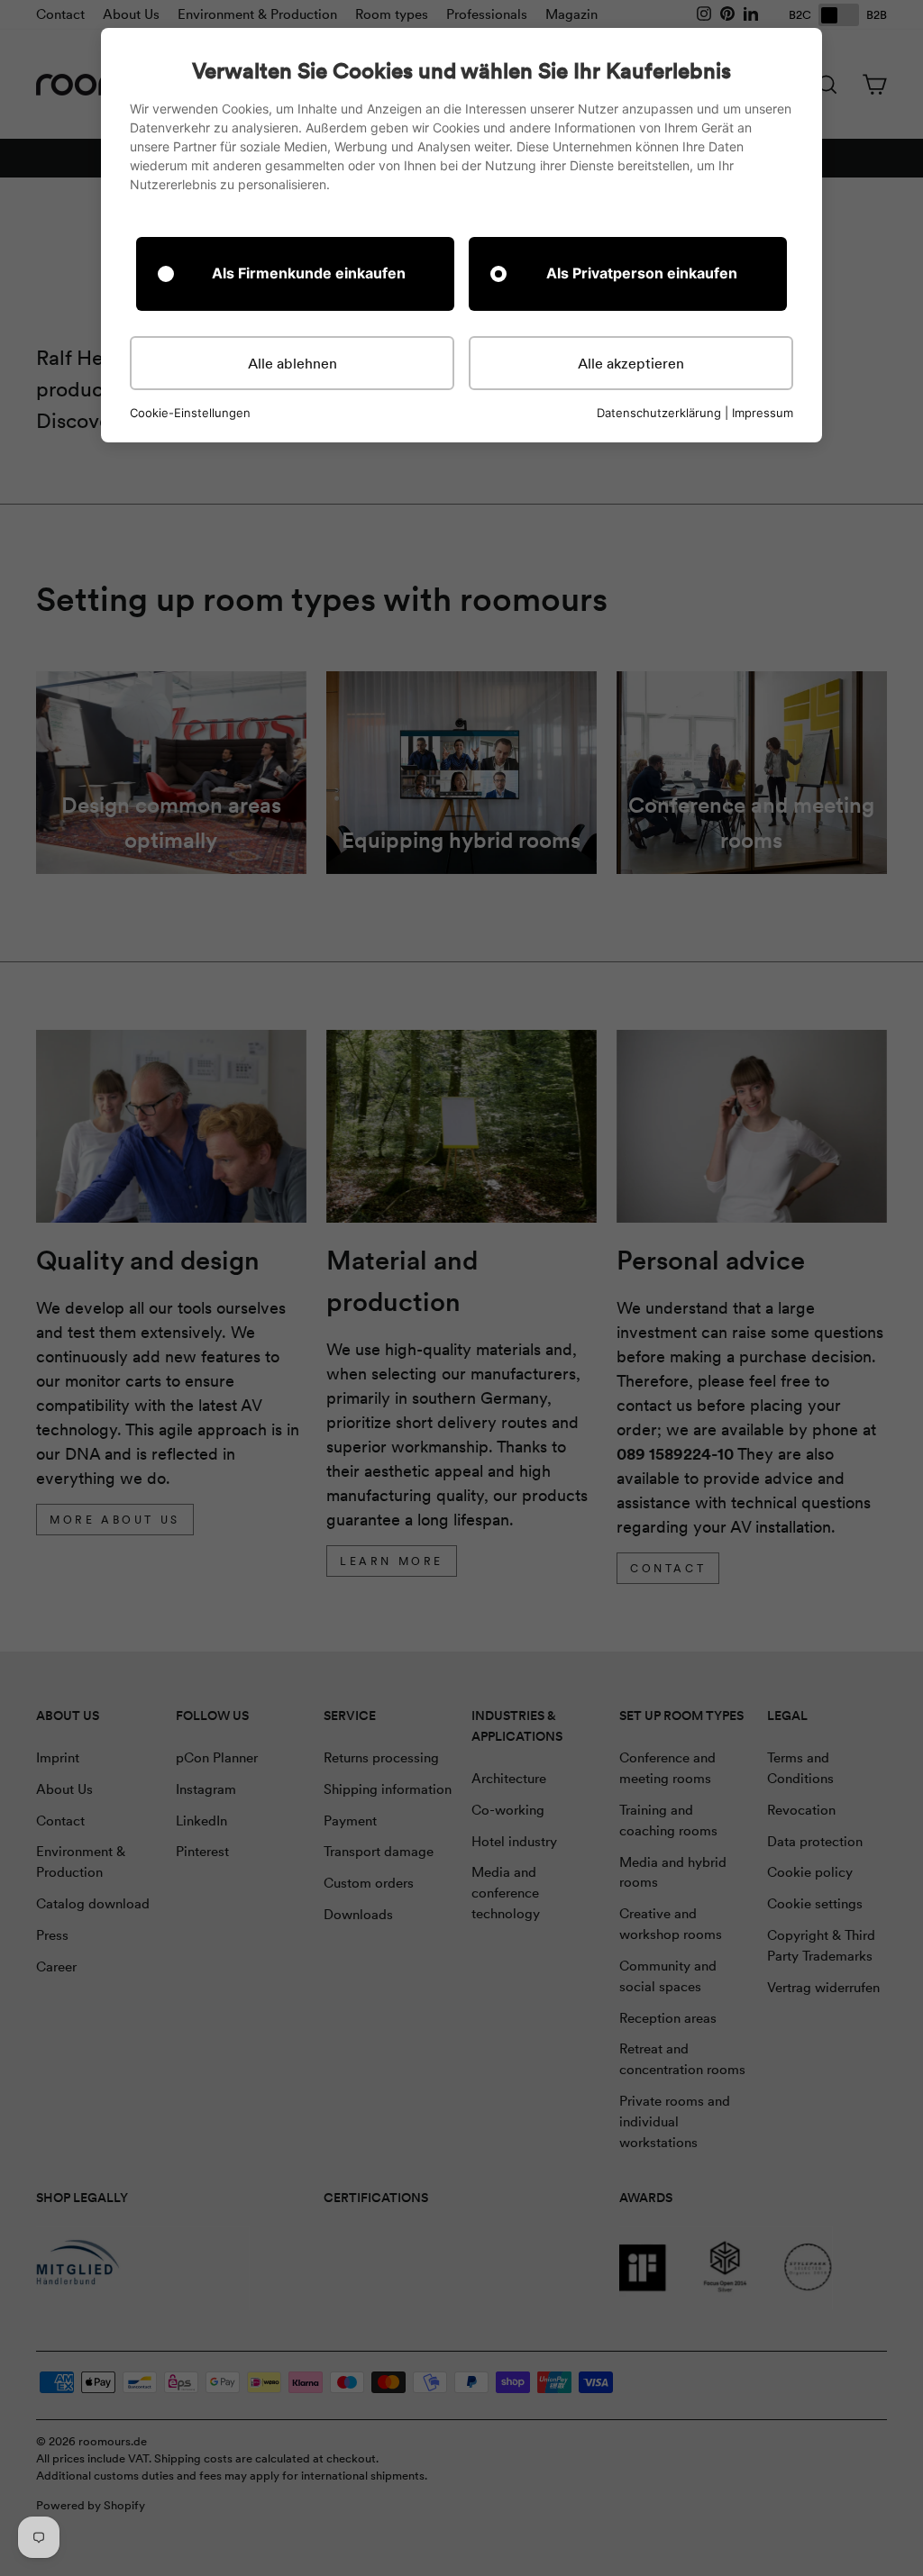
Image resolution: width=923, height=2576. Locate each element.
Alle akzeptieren (631, 363)
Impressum (763, 413)
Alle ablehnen (292, 363)
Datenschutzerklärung (659, 413)
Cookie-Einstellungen (190, 413)
